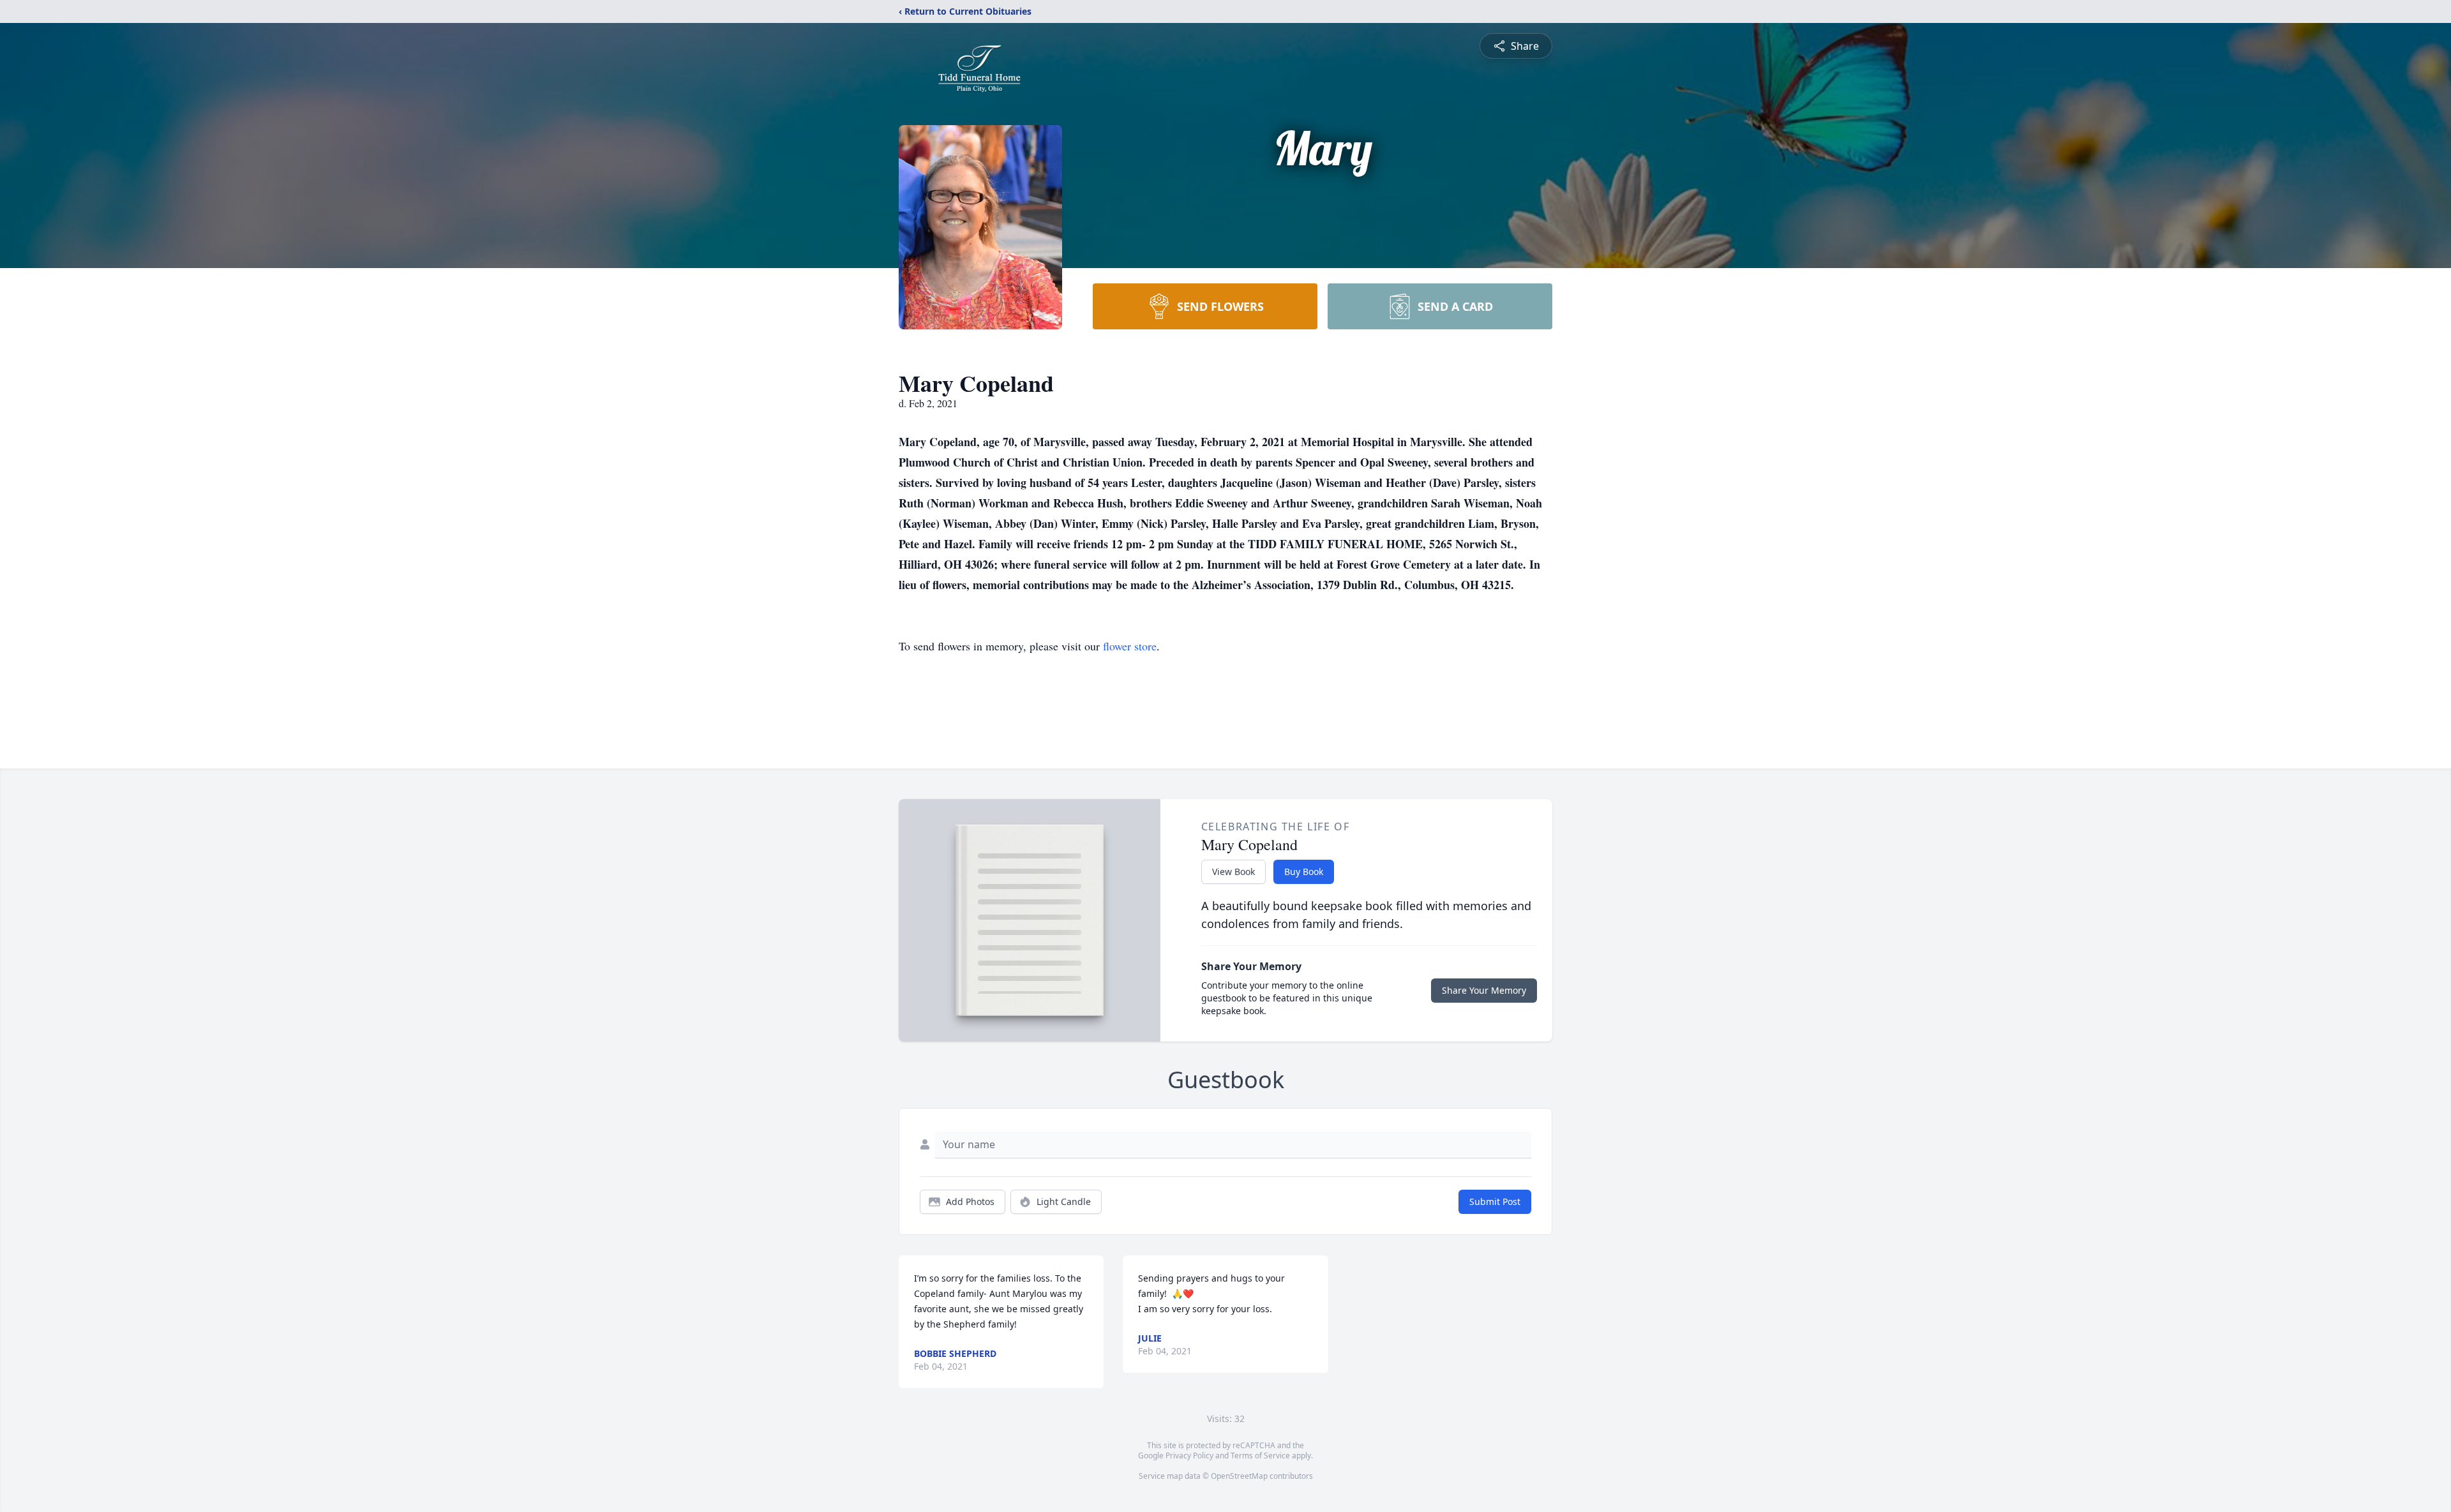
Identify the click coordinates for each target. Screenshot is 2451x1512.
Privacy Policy (1189, 1456)
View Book (1233, 872)
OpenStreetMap (1239, 1476)
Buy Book (1304, 872)
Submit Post (1495, 1201)
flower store (1130, 646)
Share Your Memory (1484, 990)
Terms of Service (1260, 1456)
